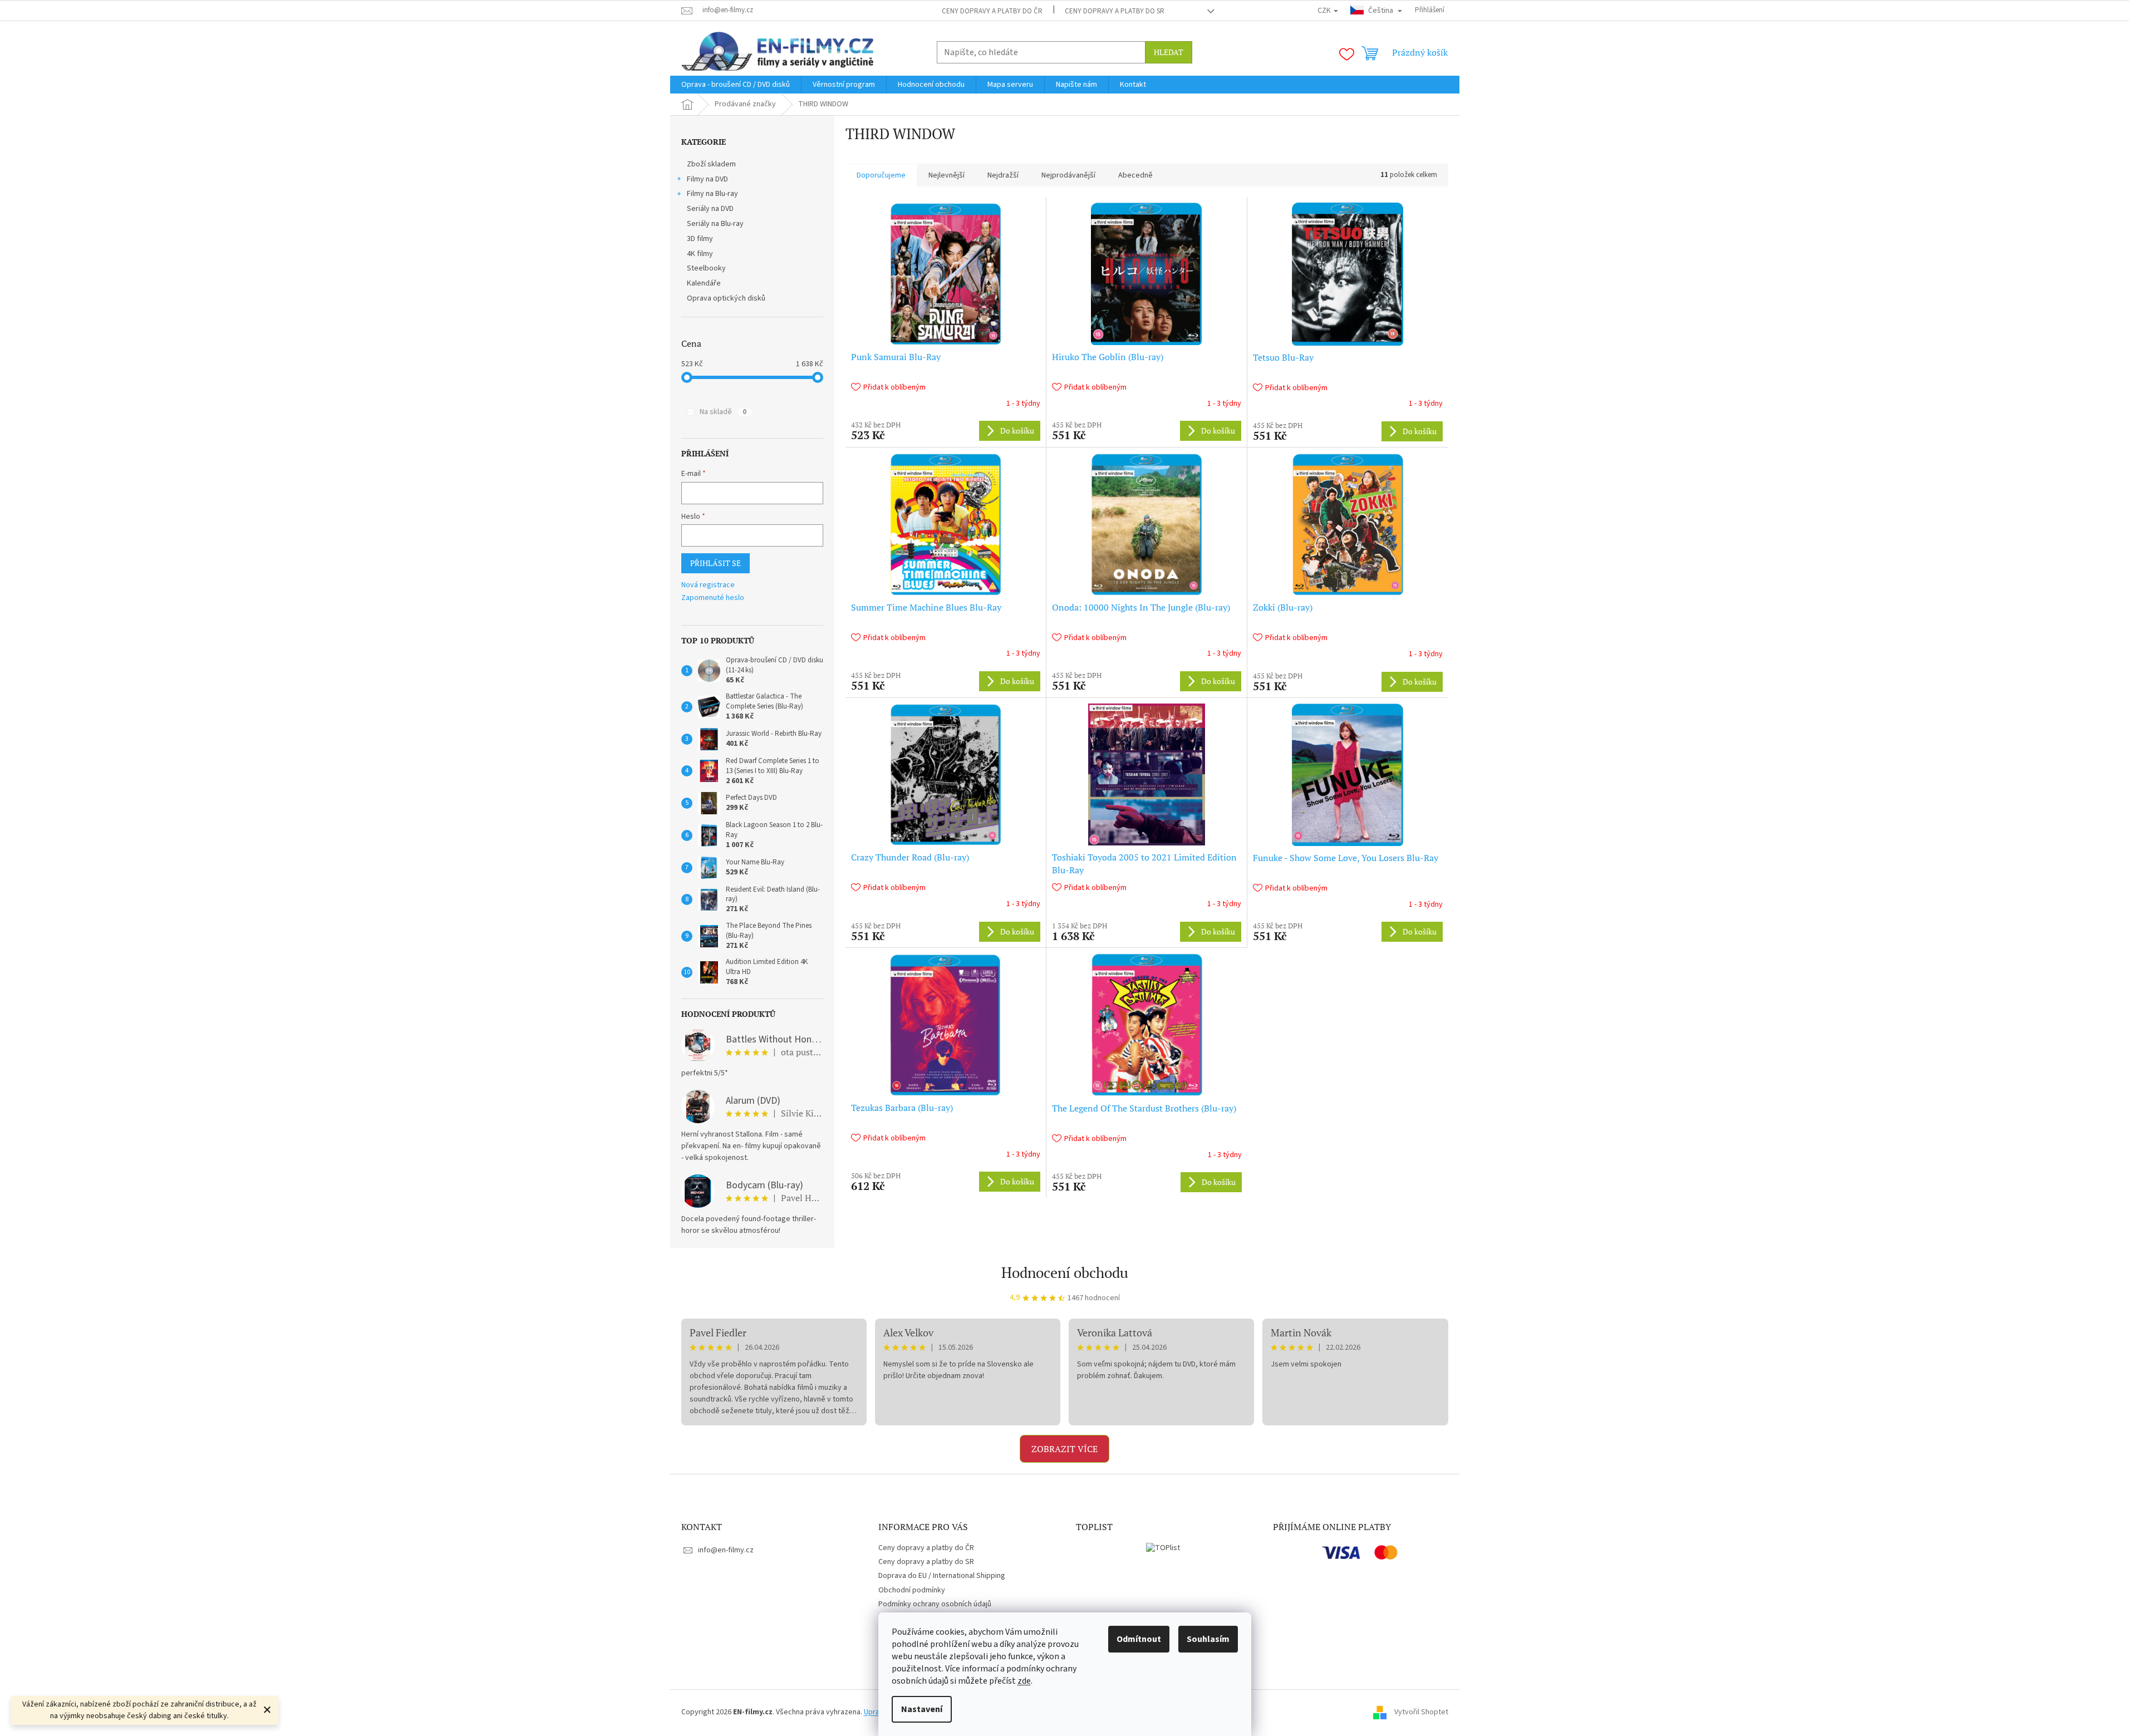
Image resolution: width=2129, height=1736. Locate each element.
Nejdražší (1003, 175)
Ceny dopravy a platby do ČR (992, 11)
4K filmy (700, 254)
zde (1024, 1681)
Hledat (1169, 52)
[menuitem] (736, 85)
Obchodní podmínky (912, 1590)
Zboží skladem (711, 164)
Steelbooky (706, 268)
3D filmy (700, 239)
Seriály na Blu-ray (715, 224)
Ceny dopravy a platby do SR (1115, 11)
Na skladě (723, 412)
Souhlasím (1208, 1639)
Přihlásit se (716, 563)
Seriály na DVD (710, 209)
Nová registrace (708, 585)
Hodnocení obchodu (1065, 1272)
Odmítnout (1139, 1639)
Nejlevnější (947, 175)
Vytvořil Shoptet (1421, 1712)
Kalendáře (704, 283)
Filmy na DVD (707, 179)
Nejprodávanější (1068, 175)
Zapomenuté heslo (713, 598)
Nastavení (922, 1709)
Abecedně (1135, 175)
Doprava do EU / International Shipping (942, 1576)
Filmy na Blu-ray (712, 194)
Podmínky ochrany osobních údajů (935, 1604)
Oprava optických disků (726, 298)
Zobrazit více (1064, 1449)
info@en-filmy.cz (726, 1550)
